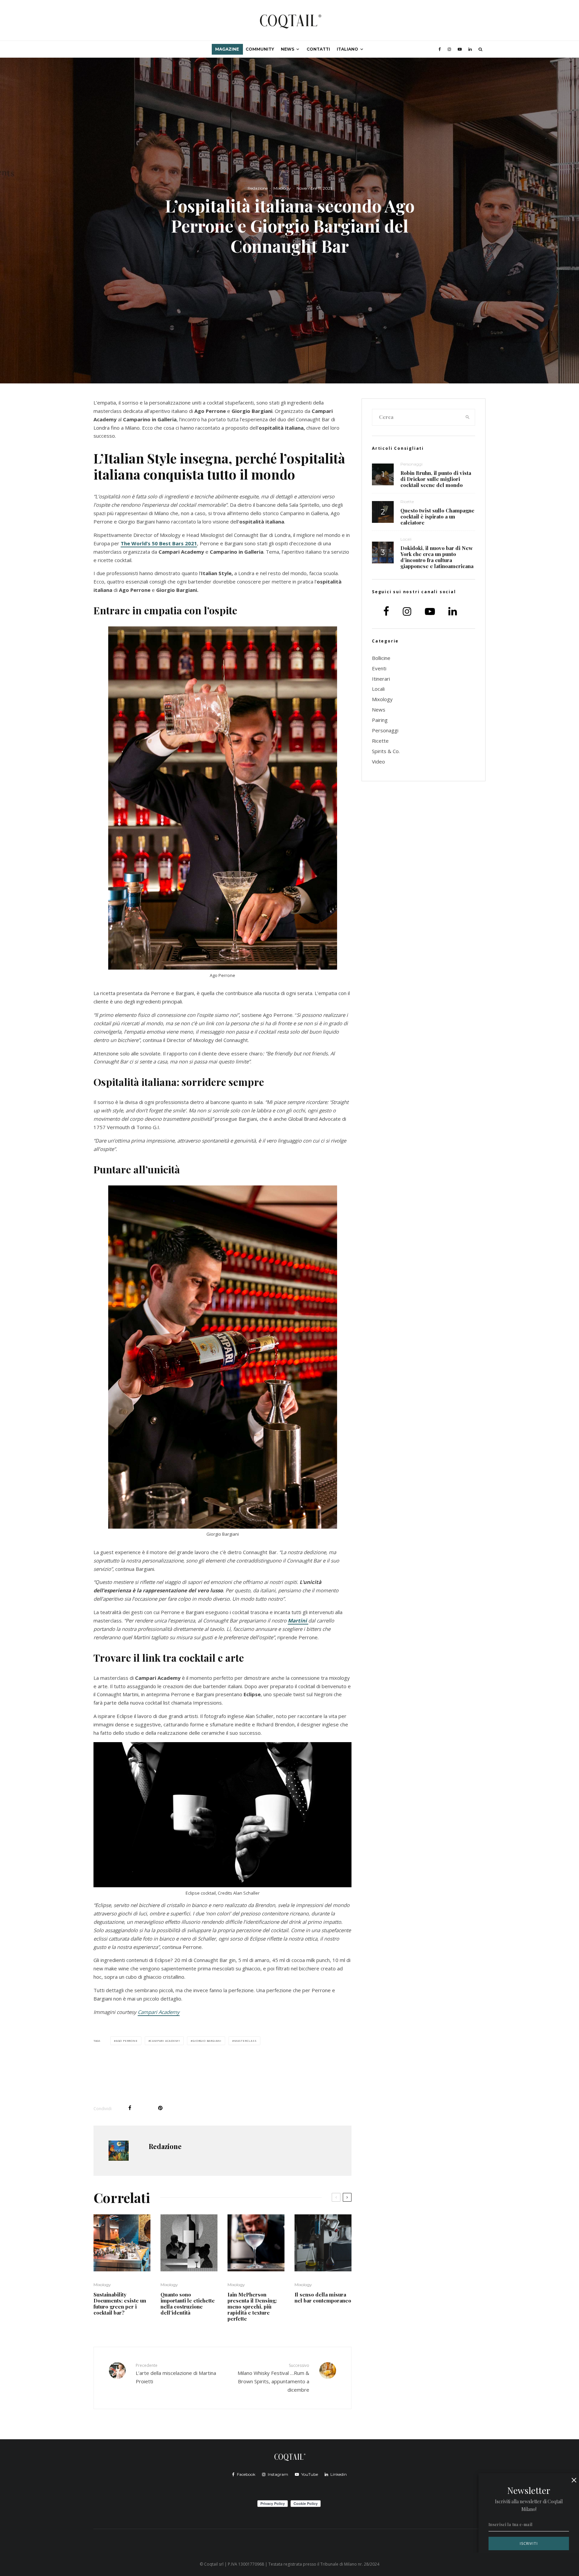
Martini (298, 1620)
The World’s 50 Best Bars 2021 (159, 543)
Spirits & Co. (386, 751)
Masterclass (245, 2041)
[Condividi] (130, 2108)
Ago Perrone (127, 2041)
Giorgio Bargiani (207, 2041)
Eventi (379, 668)
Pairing (380, 720)
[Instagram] (449, 49)
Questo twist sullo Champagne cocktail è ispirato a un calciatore (437, 516)
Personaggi (411, 464)
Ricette (407, 502)
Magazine (227, 49)
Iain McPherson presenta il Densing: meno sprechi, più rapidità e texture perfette (252, 2307)
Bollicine (381, 658)
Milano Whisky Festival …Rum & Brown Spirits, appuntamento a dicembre (273, 2378)
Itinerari (381, 679)
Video (378, 761)
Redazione (258, 188)
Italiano (347, 49)
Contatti (318, 49)
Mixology (282, 188)
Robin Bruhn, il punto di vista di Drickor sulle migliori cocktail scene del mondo (436, 479)
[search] (468, 417)
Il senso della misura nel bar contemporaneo (323, 2297)
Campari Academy (159, 2012)
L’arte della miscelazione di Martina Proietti (176, 2374)
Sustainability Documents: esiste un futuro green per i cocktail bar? (120, 2304)
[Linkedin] (470, 49)
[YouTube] (460, 49)
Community (260, 49)
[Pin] (160, 2108)
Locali (406, 539)
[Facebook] (440, 49)
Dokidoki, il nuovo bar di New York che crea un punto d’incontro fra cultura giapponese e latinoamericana (437, 557)
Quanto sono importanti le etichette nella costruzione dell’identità (188, 2304)
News (287, 49)
